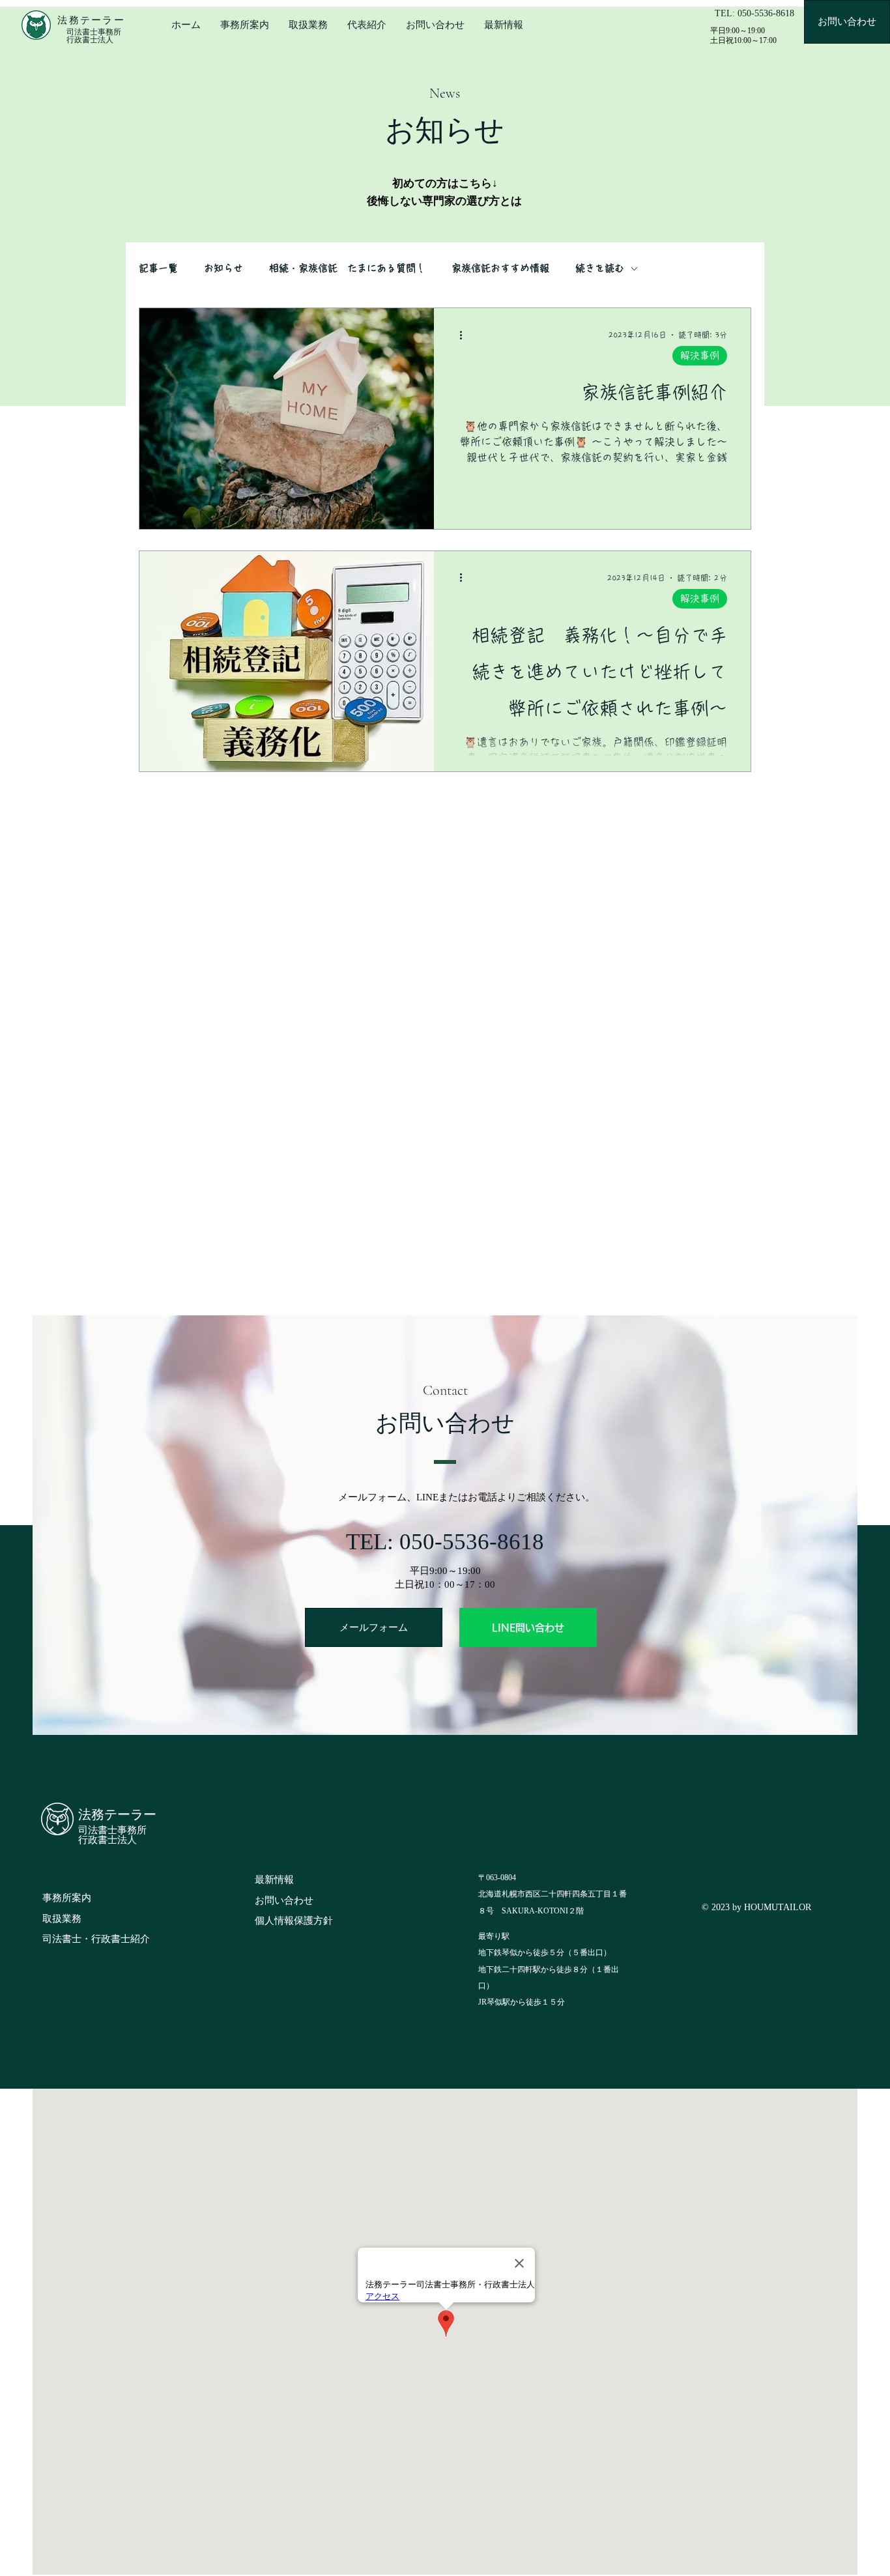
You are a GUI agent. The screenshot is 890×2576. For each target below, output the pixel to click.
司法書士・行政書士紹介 (96, 1939)
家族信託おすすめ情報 (500, 268)
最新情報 (274, 1880)
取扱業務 (62, 1919)
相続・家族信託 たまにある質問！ (347, 268)
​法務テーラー (117, 1815)
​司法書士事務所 (112, 1830)
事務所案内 (67, 1898)
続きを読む (600, 268)
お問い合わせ (284, 1900)
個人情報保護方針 (294, 1921)
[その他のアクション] (465, 335)
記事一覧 (158, 268)
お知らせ (223, 268)
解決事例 (700, 355)
